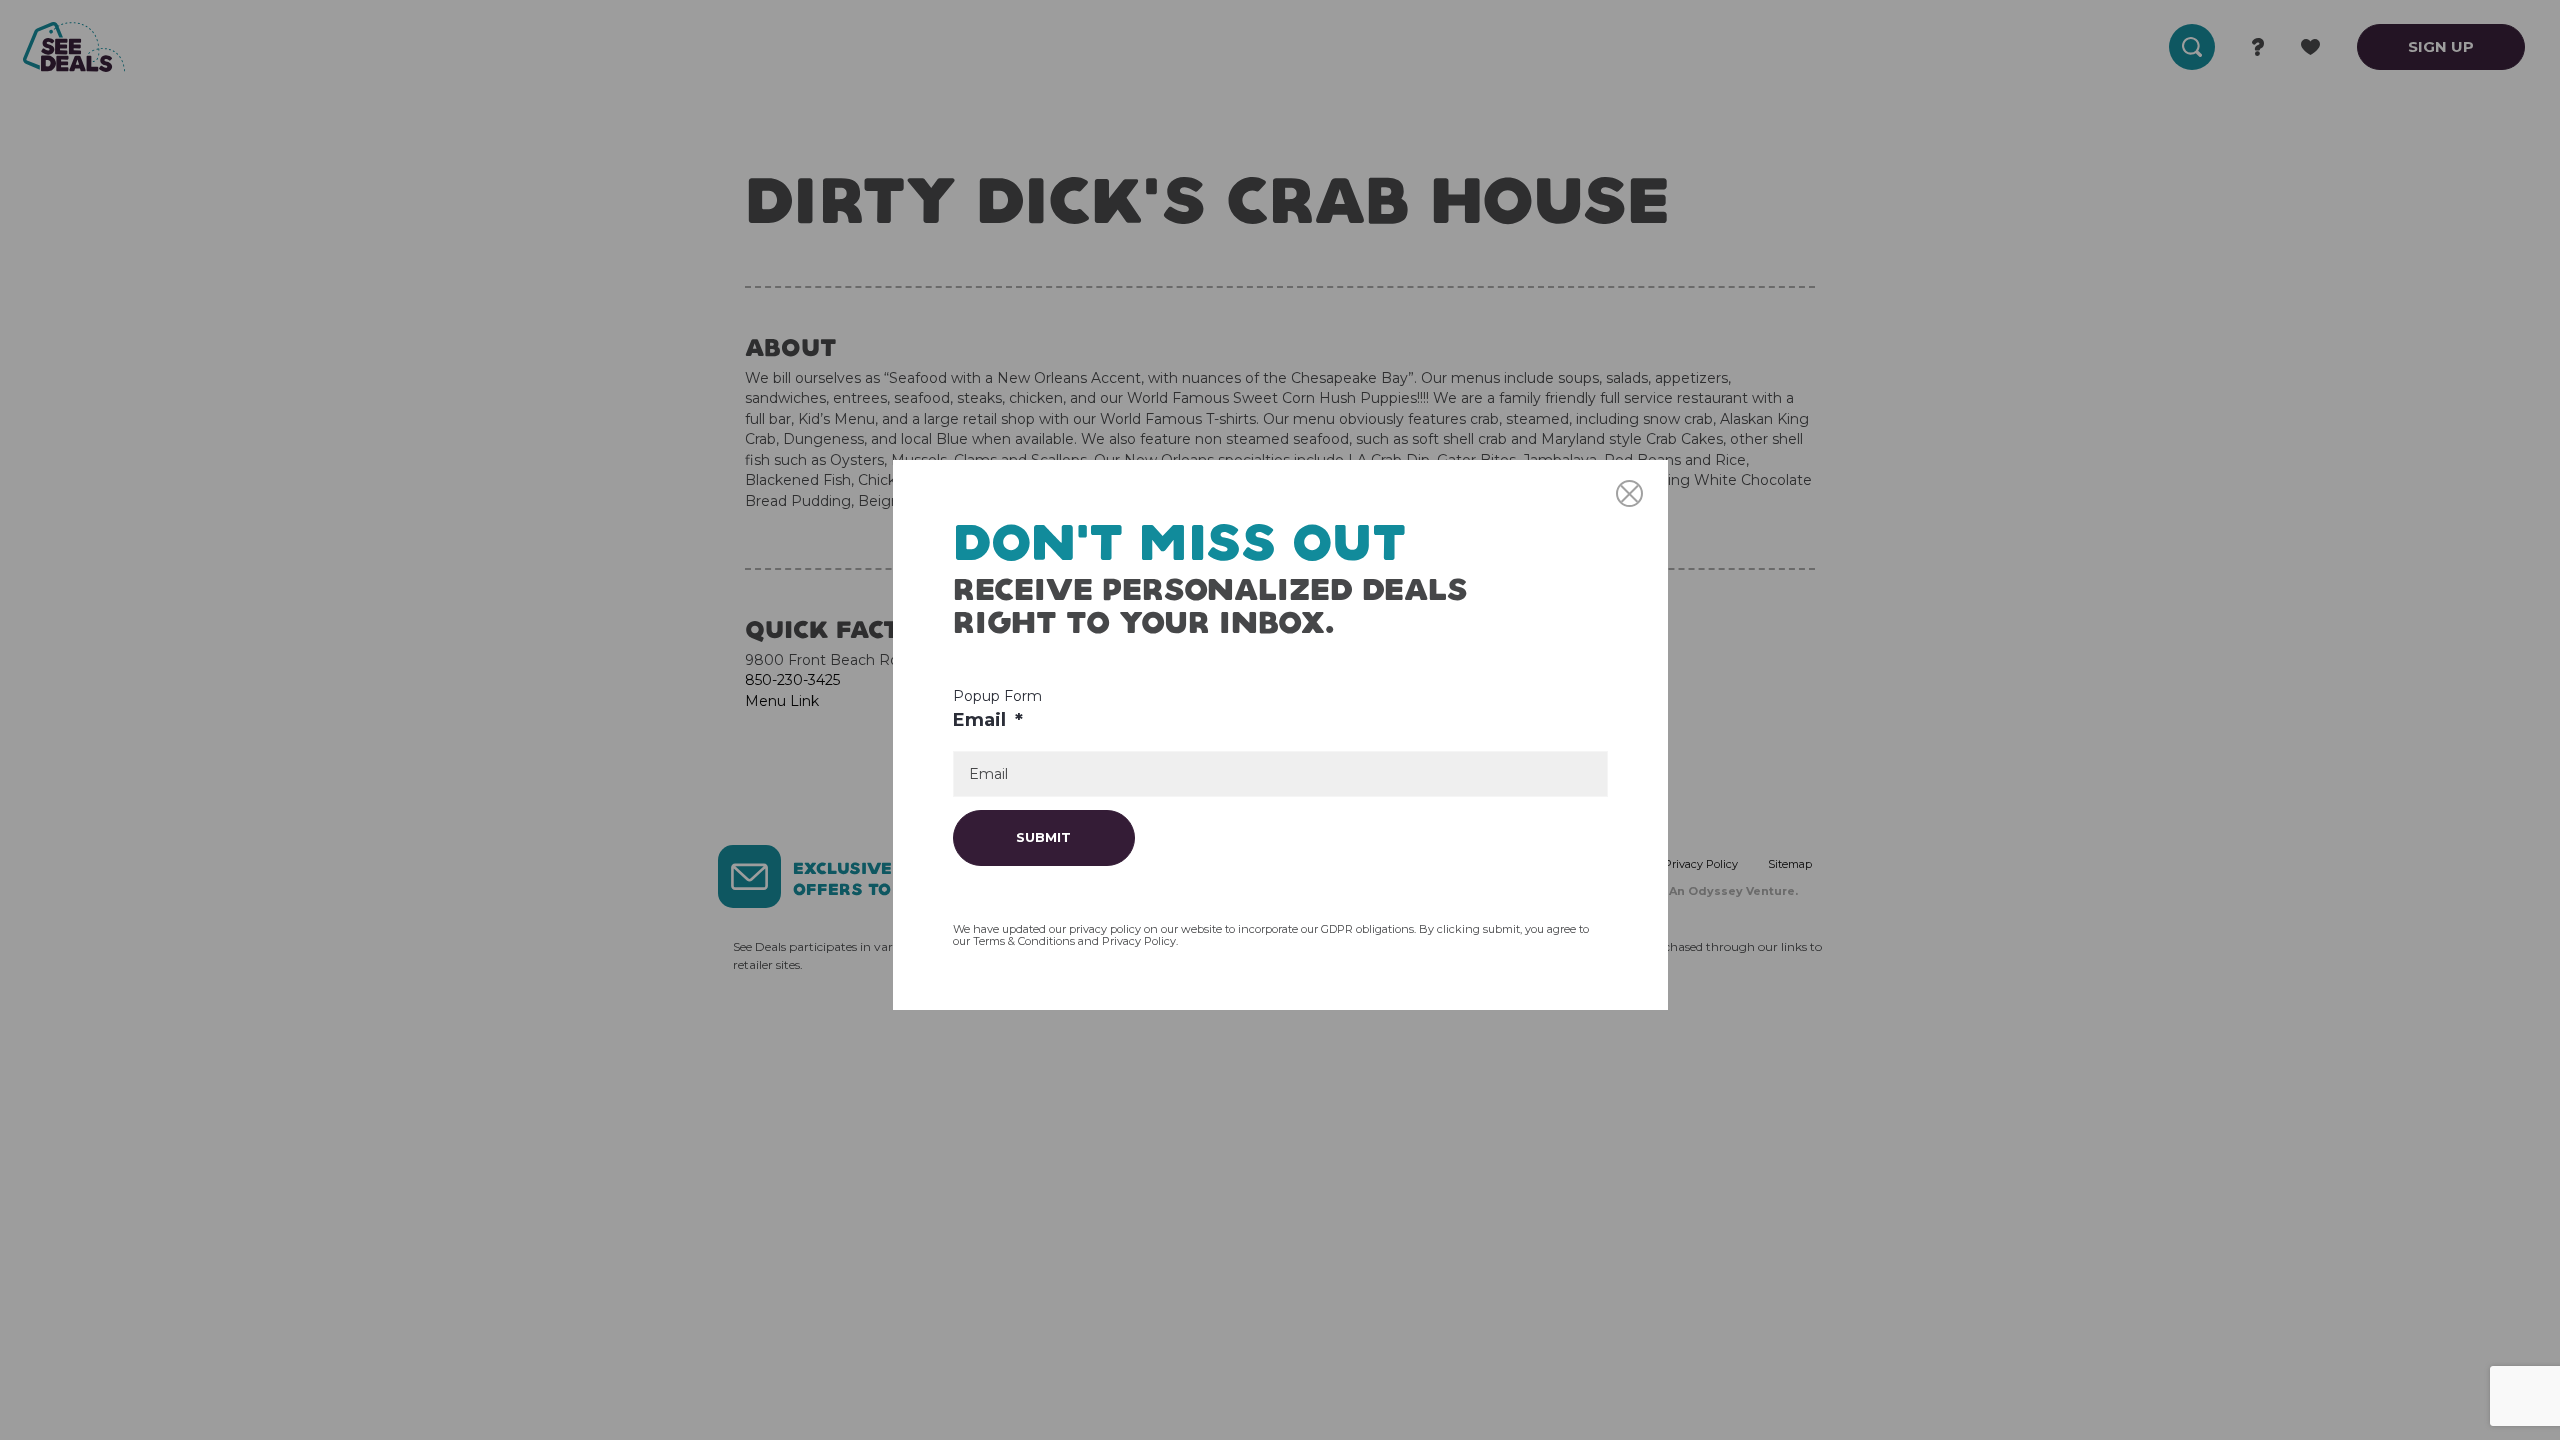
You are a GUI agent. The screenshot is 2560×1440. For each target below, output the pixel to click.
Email (988, 720)
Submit (1043, 837)
